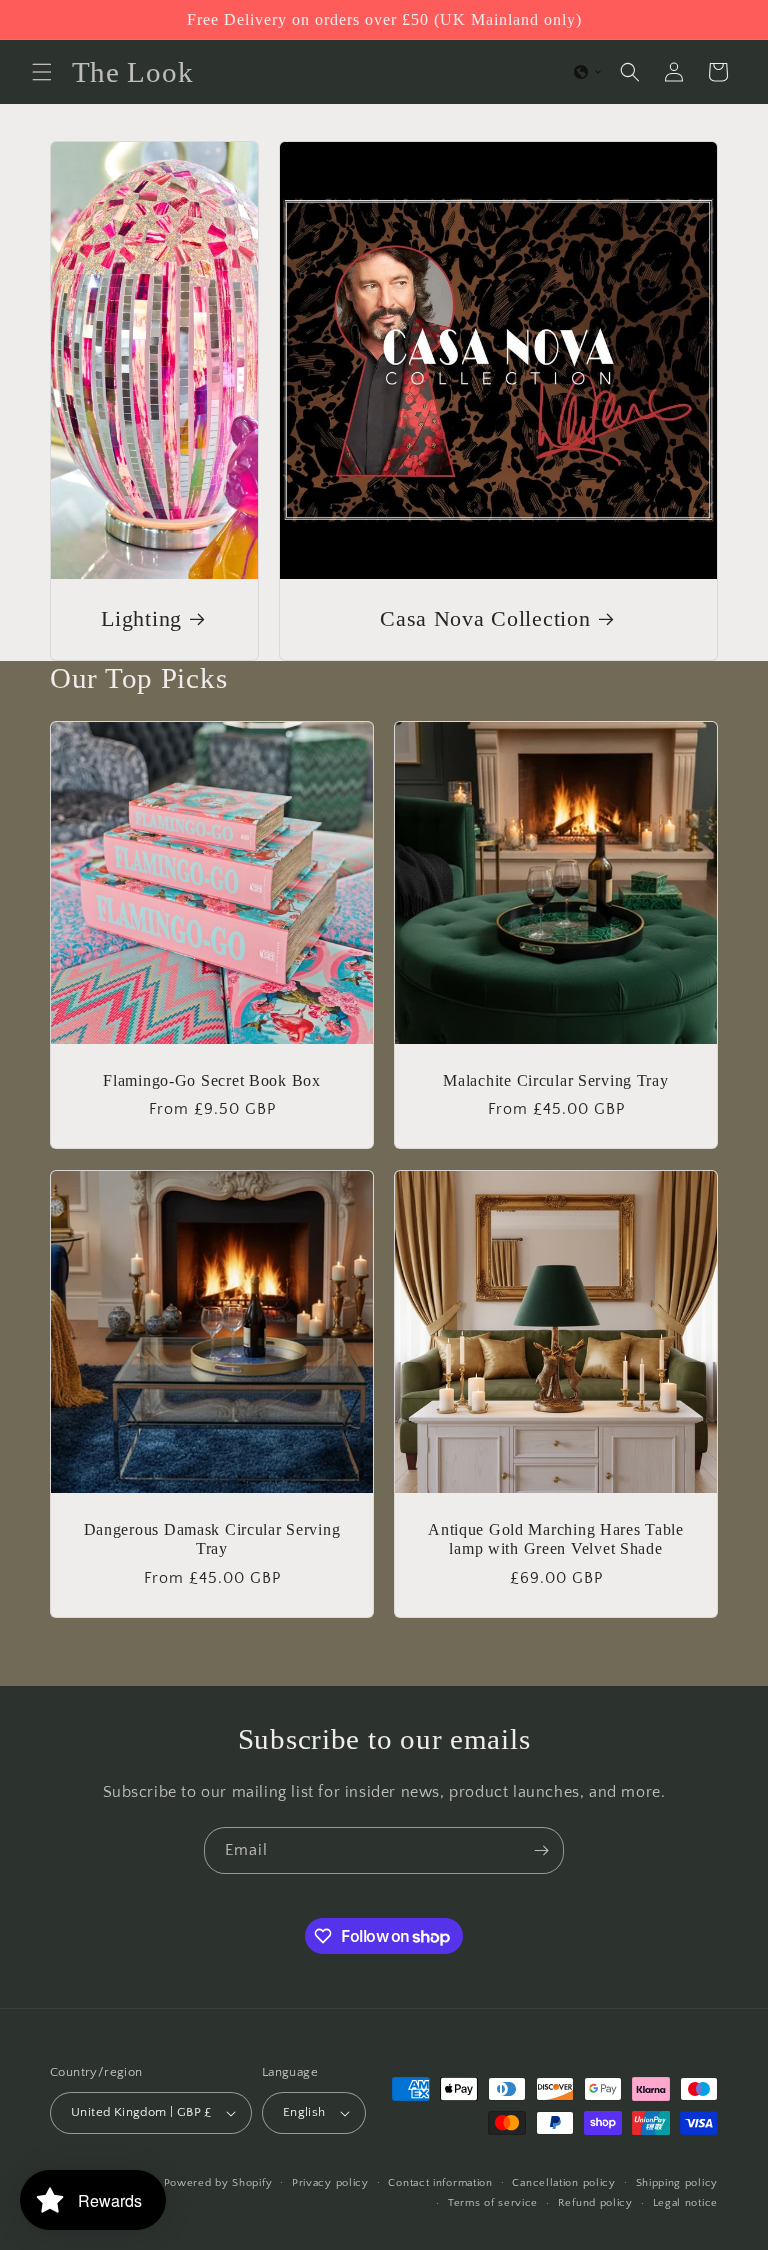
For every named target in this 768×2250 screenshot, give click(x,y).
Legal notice (685, 2203)
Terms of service (493, 2203)
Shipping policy (677, 2183)
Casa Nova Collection (485, 619)
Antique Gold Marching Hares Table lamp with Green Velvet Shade (556, 1539)
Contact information (440, 2183)
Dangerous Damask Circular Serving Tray (212, 1539)
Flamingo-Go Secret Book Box (211, 1080)
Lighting (141, 619)
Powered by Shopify (218, 2183)
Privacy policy (330, 2183)
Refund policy (595, 2203)
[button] (42, 72)
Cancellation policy (563, 2183)
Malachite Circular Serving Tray (555, 1080)
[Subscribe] (541, 1850)
